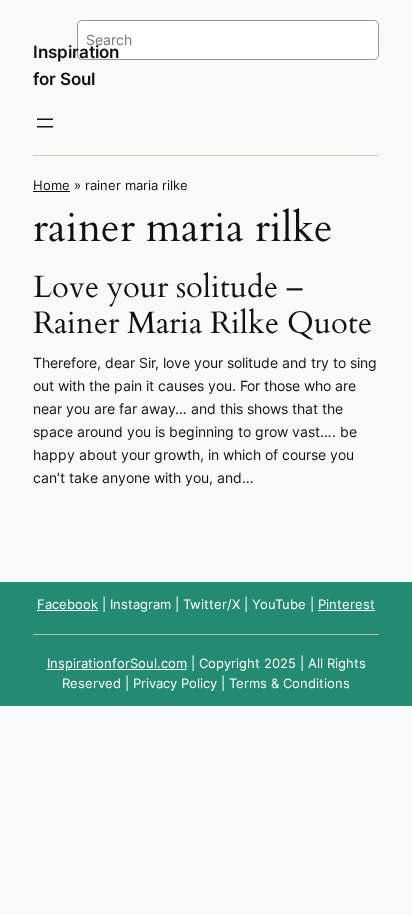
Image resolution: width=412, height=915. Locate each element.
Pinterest (346, 604)
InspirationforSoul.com (117, 663)
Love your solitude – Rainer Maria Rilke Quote (202, 306)
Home (51, 185)
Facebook (67, 604)
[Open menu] (45, 123)
